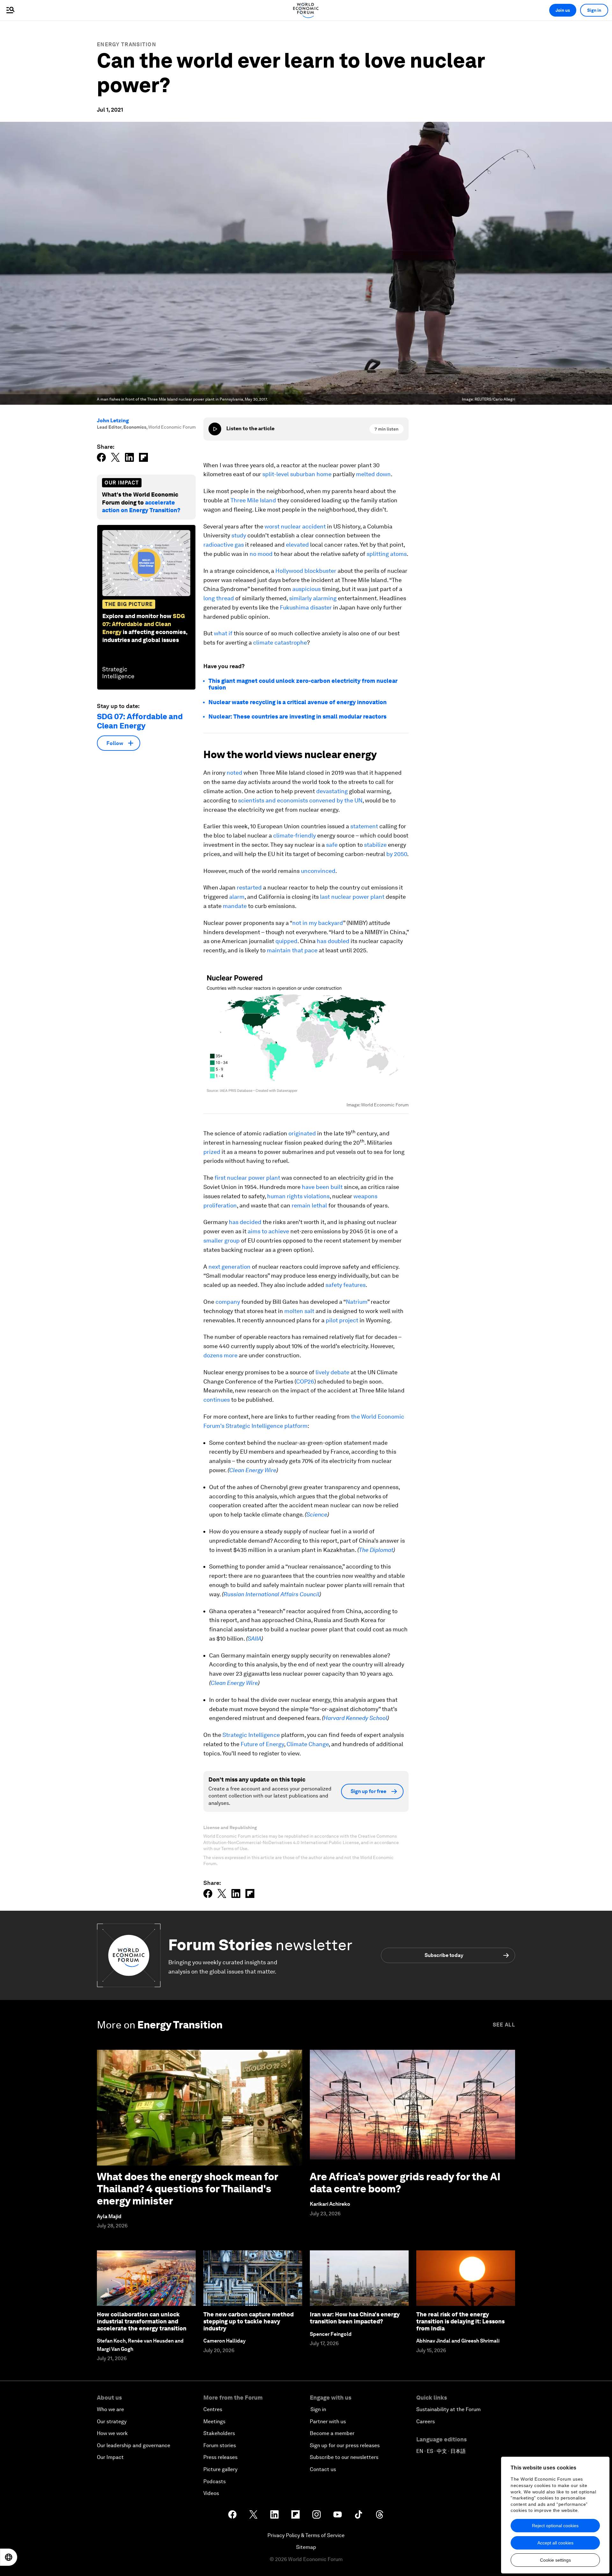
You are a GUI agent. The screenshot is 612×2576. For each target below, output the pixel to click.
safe (332, 845)
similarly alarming (313, 598)
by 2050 (397, 854)
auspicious (306, 589)
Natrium (357, 1302)
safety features (346, 1285)
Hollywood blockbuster (306, 571)
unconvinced (318, 871)
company (228, 1302)
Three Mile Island (253, 500)
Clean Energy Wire (253, 1470)
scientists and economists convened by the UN (300, 800)
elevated (297, 545)
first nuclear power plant (247, 1178)
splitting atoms (387, 554)
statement (364, 826)
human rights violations (298, 1196)
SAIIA (255, 1639)
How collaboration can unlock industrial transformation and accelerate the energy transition (142, 2321)
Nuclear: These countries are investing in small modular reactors (298, 716)
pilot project (342, 1320)
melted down (373, 474)
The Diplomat (376, 1550)
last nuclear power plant (352, 897)
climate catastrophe (280, 642)
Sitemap (306, 2547)
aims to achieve (268, 1231)
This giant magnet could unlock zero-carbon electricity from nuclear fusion (303, 684)
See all (504, 2025)
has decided (245, 1222)
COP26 (305, 1381)
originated (302, 1133)
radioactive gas (224, 545)
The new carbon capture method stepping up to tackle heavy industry (248, 2321)
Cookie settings (555, 2560)
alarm (237, 897)
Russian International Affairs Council (271, 1594)
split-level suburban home (297, 474)
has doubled (333, 941)
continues (217, 1400)
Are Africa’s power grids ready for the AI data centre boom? (405, 2183)
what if (223, 633)
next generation (229, 1267)
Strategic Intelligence (251, 1735)
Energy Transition (127, 44)
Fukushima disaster (306, 607)
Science (317, 1514)
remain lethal (309, 1205)
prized (212, 1152)
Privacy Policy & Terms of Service (306, 2535)
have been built (322, 1187)
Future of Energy (262, 1744)
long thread (219, 598)
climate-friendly (295, 835)
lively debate (332, 1372)
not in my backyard (318, 923)
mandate (235, 906)
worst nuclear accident (295, 526)
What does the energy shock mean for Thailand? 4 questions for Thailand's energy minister (187, 2189)
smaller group (222, 1240)
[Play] (215, 429)
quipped (286, 941)
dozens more (220, 1355)
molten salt (299, 1311)
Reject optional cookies (555, 2526)
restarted (249, 887)
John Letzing (113, 421)
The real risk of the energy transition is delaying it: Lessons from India (460, 2321)
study (239, 535)
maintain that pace (292, 950)
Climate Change (308, 1744)
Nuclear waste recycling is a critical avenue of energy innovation (298, 702)
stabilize (375, 845)
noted (234, 773)
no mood (261, 554)
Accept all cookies (555, 2543)
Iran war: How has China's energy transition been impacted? (355, 2318)
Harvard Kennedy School (355, 1718)
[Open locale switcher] (9, 2557)
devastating (332, 791)
